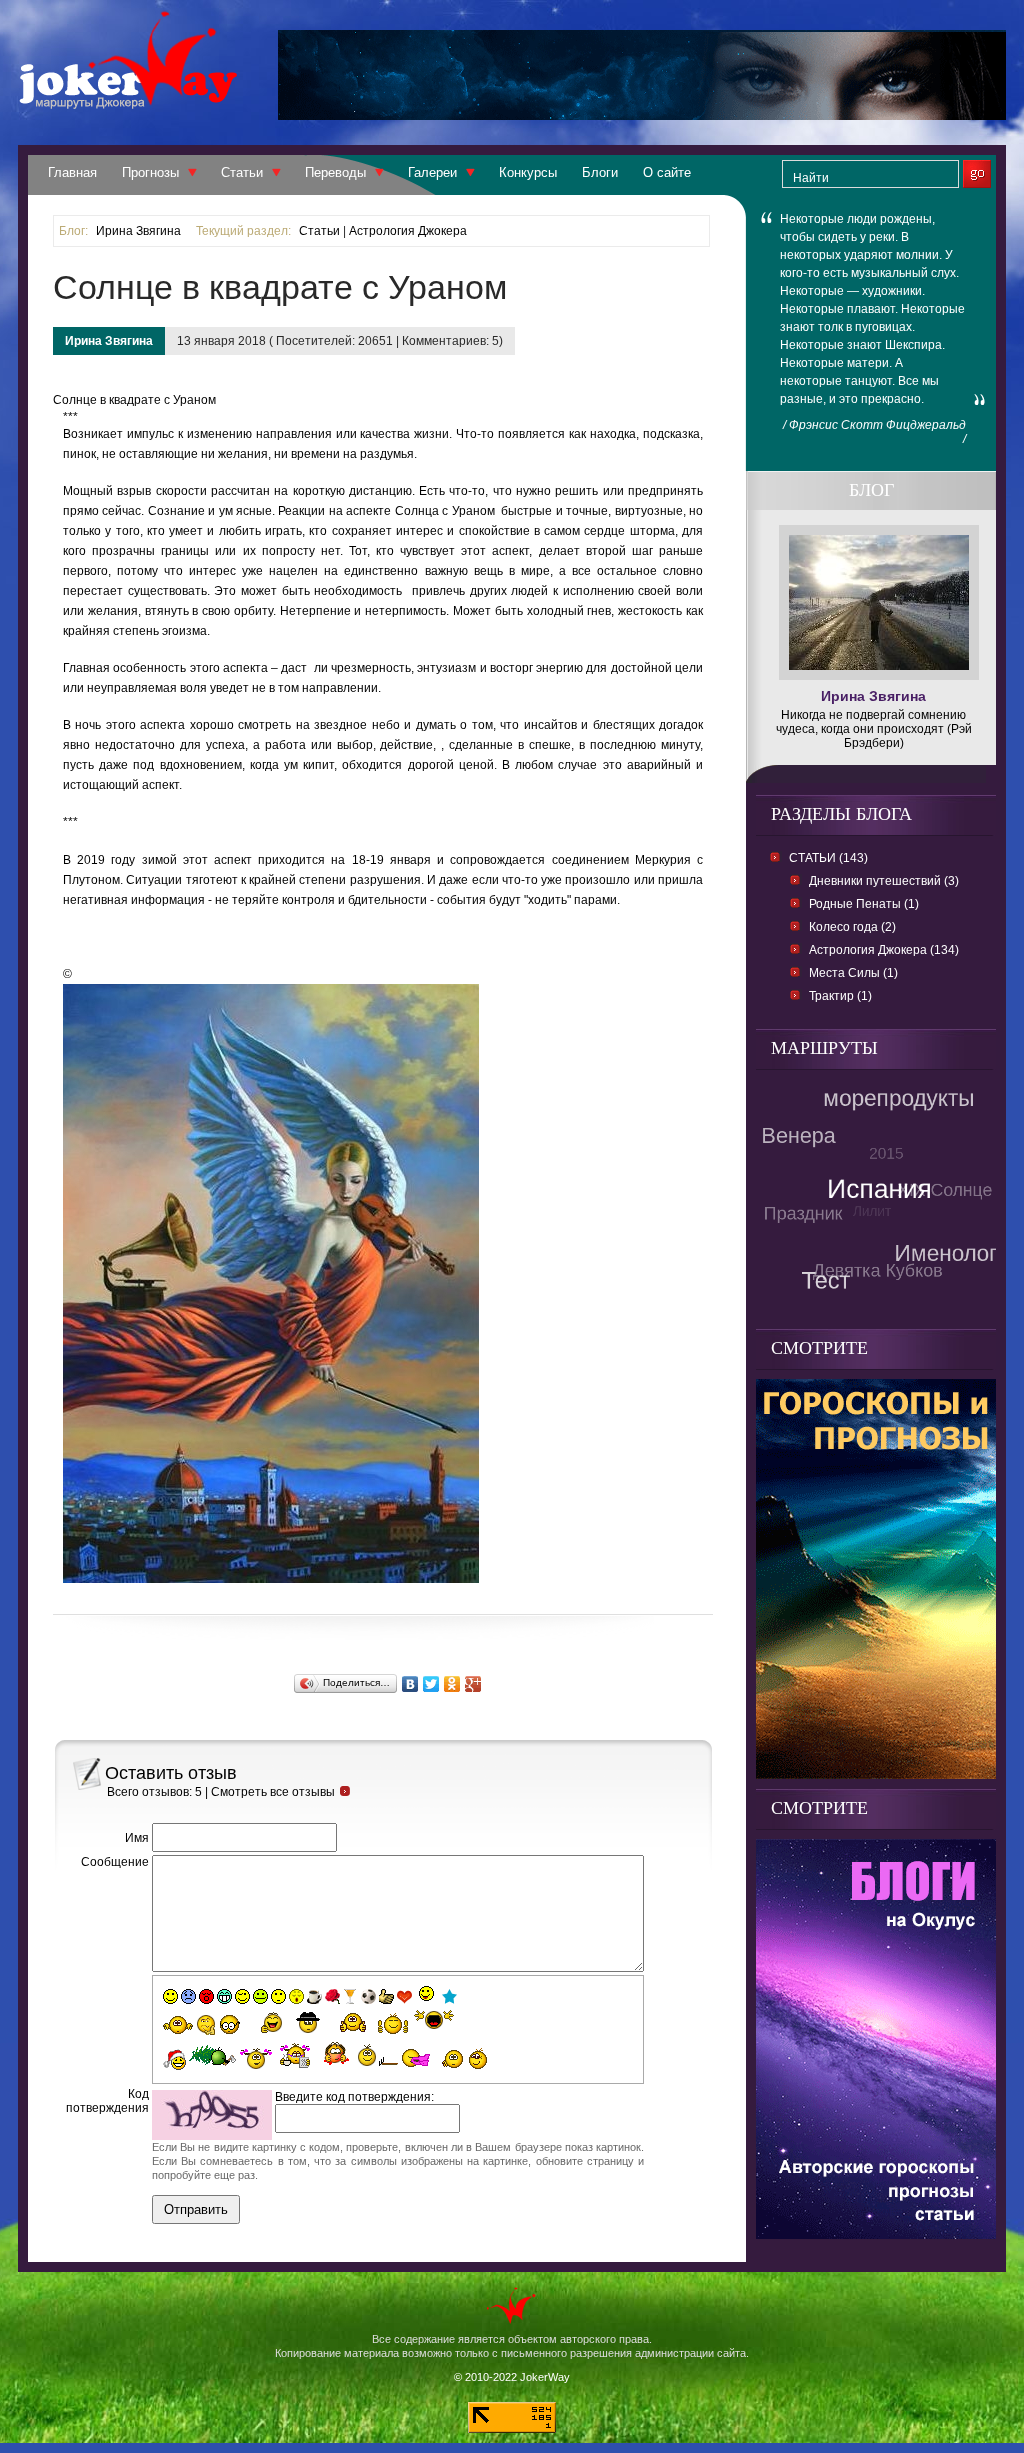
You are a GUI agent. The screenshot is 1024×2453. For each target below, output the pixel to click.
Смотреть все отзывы (273, 1792)
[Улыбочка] (170, 1996)
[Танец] (427, 1995)
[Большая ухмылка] (224, 1996)
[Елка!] (212, 2055)
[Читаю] (295, 2055)
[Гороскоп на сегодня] (642, 114)
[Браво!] (353, 2023)
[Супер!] (393, 2023)
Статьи (242, 172)
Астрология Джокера (408, 231)
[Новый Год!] (174, 2059)
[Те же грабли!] (378, 2055)
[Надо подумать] (206, 2024)
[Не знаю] (178, 2025)
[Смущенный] (206, 1996)
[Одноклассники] (452, 1684)
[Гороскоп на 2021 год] (876, 1773)
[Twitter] (431, 1684)
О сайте (667, 172)
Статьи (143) (828, 858)
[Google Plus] (473, 1684)
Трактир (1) (840, 996)
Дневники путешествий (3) (884, 881)
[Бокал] (350, 1996)
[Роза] (332, 1996)
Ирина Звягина (138, 231)
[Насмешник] (260, 1996)
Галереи (432, 172)
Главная (72, 172)
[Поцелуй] (296, 1996)
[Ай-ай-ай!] (481, 2058)
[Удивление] (278, 1996)
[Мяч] (368, 1996)
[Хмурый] (188, 1996)
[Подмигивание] (242, 1996)
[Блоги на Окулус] (876, 2233)
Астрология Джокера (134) (884, 950)
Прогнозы (150, 172)
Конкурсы (528, 172)
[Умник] (230, 2024)
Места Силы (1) (853, 973)
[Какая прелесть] (257, 2058)
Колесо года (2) (852, 927)
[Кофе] (314, 1996)
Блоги (600, 172)
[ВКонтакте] (410, 1684)
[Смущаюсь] (335, 2054)
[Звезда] (449, 1996)
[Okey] (386, 1996)
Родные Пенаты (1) (864, 904)
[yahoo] (434, 2021)
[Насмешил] (265, 2022)
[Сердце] (404, 1996)
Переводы (335, 172)
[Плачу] (416, 2059)
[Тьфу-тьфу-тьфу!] (450, 2059)
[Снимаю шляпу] (309, 2021)
